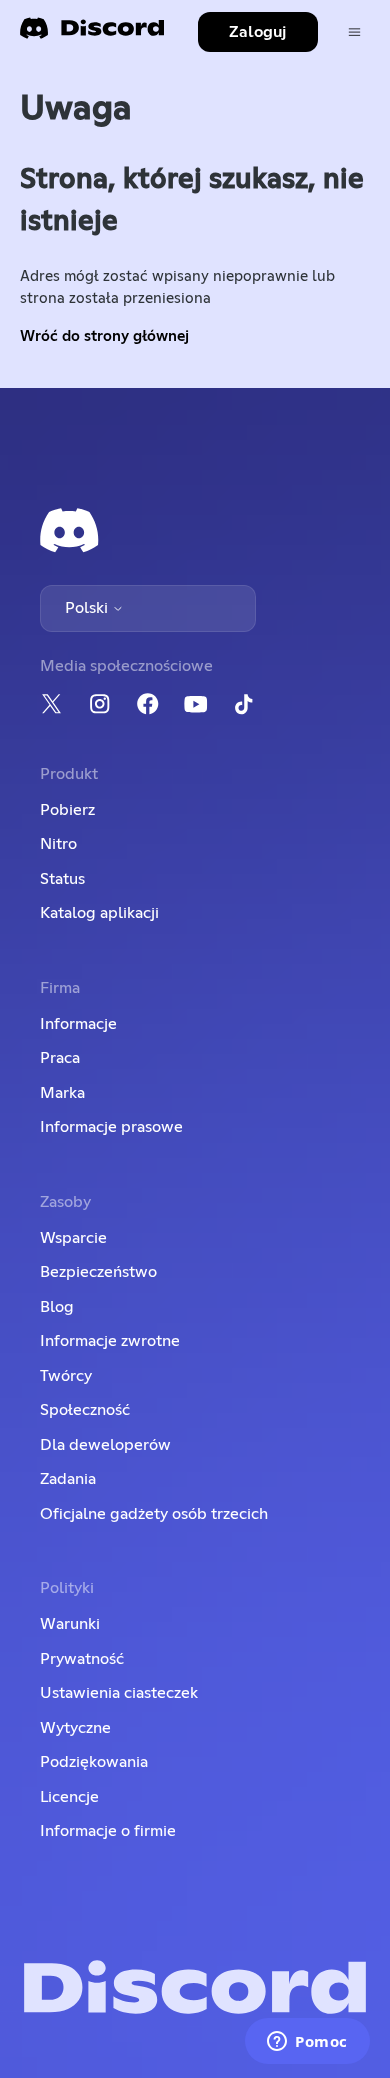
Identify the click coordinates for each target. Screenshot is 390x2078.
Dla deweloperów (105, 1445)
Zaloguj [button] (257, 32)
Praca (60, 1058)
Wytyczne (75, 1728)
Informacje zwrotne (110, 1341)
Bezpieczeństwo (98, 1272)
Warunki (70, 1624)
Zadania (68, 1479)
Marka (62, 1093)
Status (62, 879)
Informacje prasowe (111, 1127)
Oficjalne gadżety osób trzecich (154, 1514)
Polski (88, 608)
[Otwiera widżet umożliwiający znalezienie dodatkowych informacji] (307, 2043)
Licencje (69, 1797)
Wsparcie (73, 1238)
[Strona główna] (92, 34)
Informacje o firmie (108, 1831)
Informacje (78, 1024)
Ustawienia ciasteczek (119, 1693)
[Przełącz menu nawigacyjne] (354, 32)
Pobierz (67, 810)
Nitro (58, 844)
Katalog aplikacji (99, 913)
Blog (57, 1307)
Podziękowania (94, 1762)
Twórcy (66, 1376)
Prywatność (82, 1659)
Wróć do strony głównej (104, 336)
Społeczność (85, 1410)
